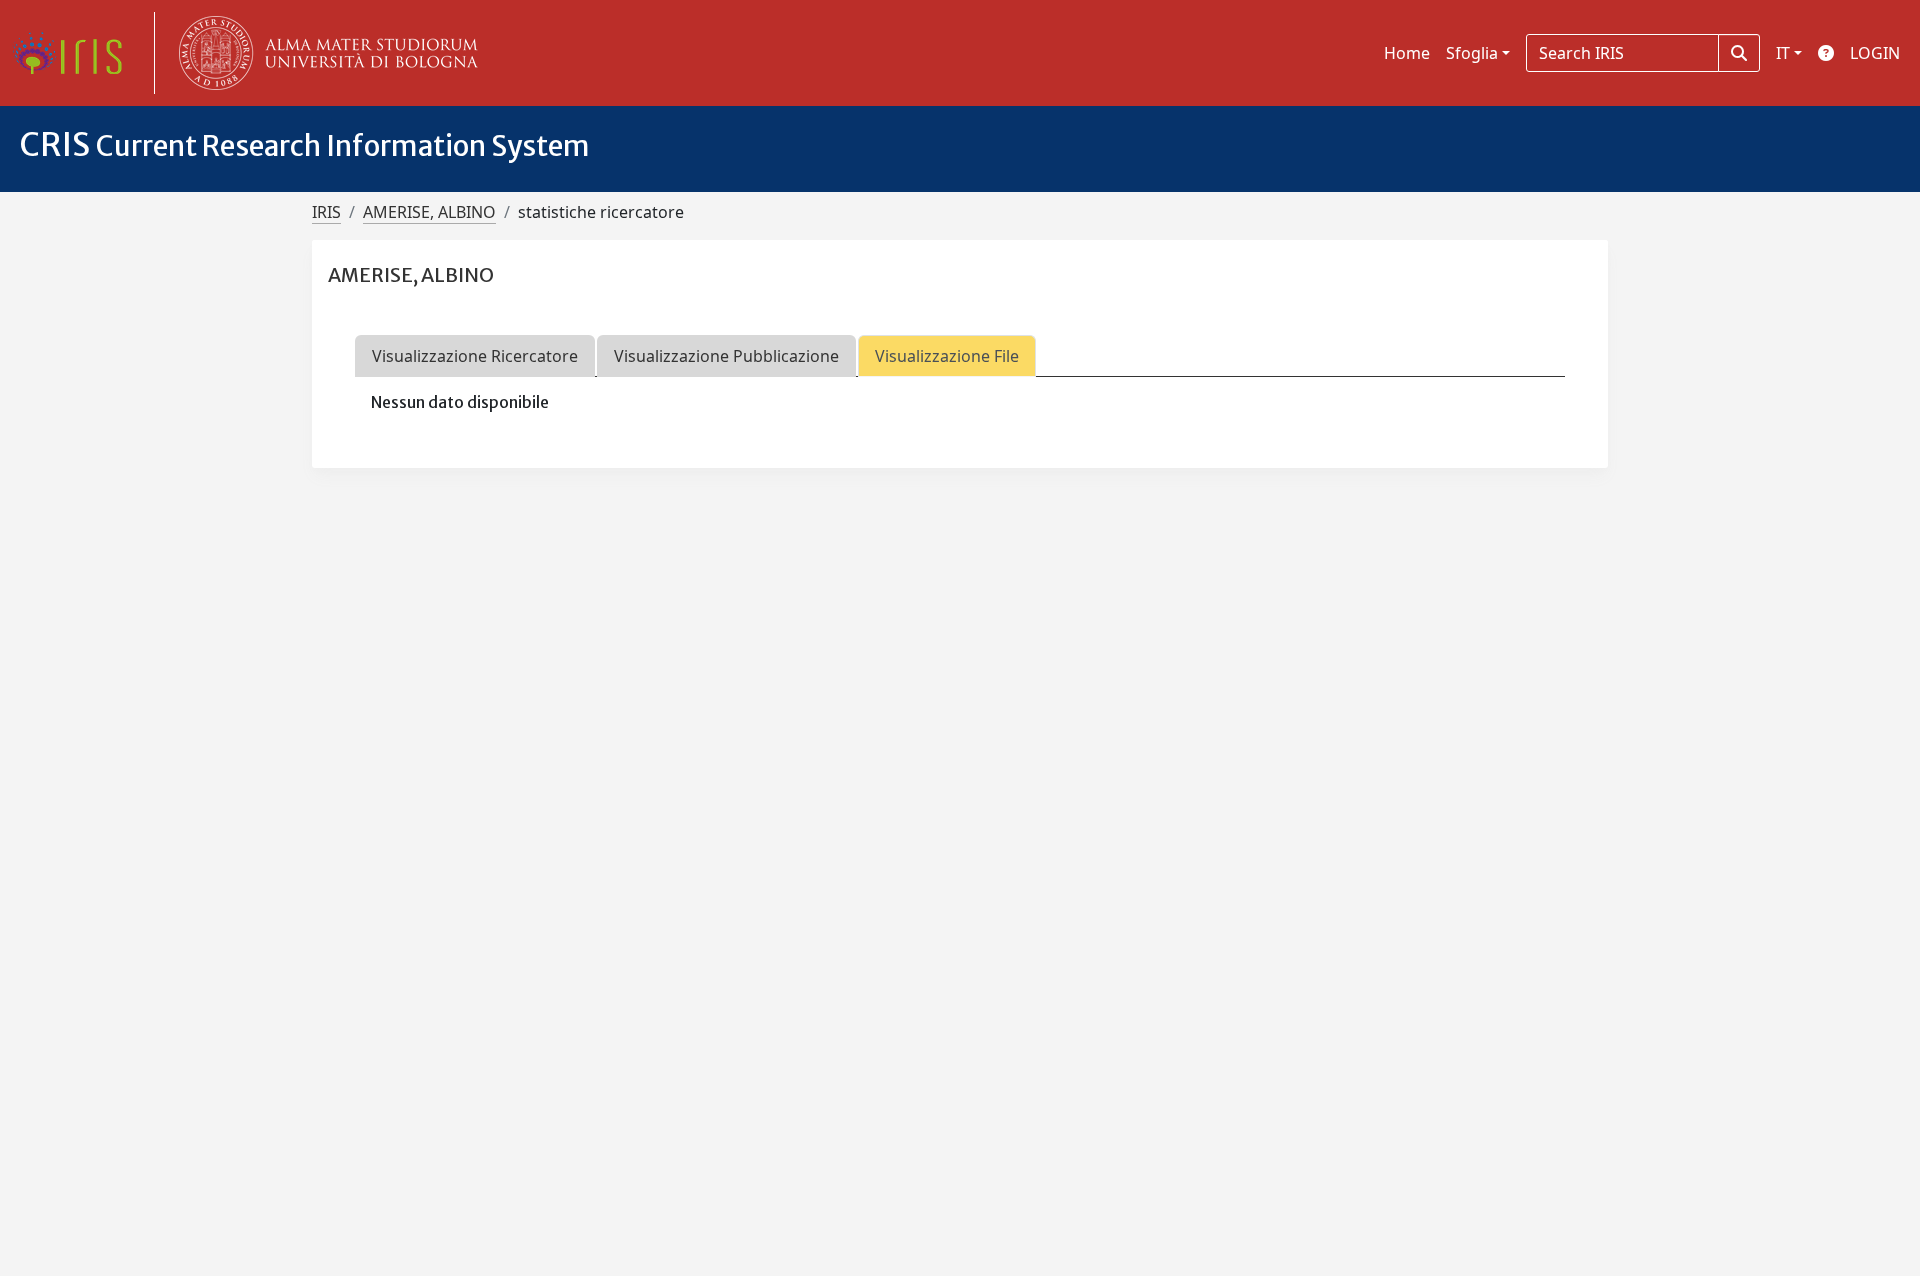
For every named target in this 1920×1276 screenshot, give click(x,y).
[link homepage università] (324, 53)
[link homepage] (75, 53)
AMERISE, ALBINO (429, 212)
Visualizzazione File (947, 356)
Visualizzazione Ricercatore (475, 356)
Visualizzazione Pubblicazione (726, 356)
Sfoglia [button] (1472, 53)
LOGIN (1875, 53)
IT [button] (1783, 53)
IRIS (326, 212)
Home (1407, 53)
